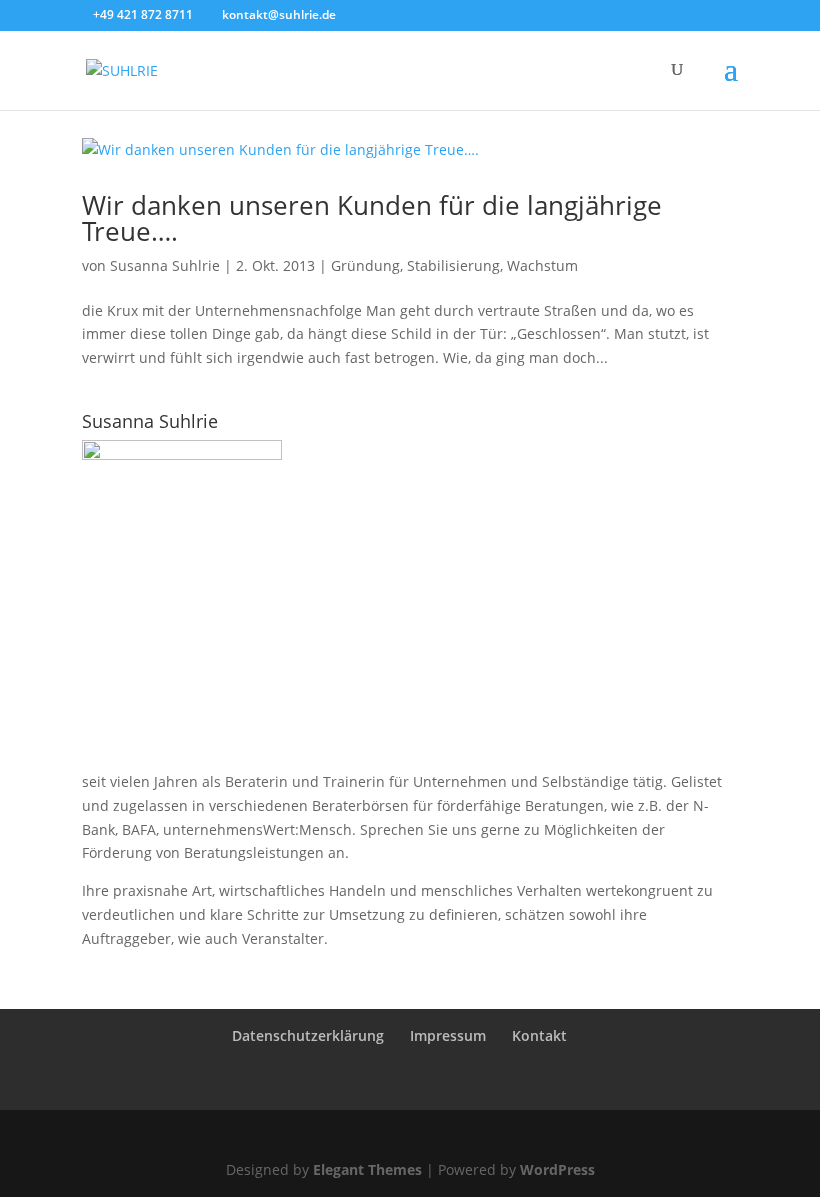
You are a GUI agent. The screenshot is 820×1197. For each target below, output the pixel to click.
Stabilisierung (453, 265)
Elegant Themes (367, 1169)
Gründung (365, 265)
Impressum (448, 1035)
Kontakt (539, 1035)
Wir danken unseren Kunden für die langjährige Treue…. (372, 218)
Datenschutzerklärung (308, 1035)
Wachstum (542, 265)
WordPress (557, 1169)
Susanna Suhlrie (165, 265)
